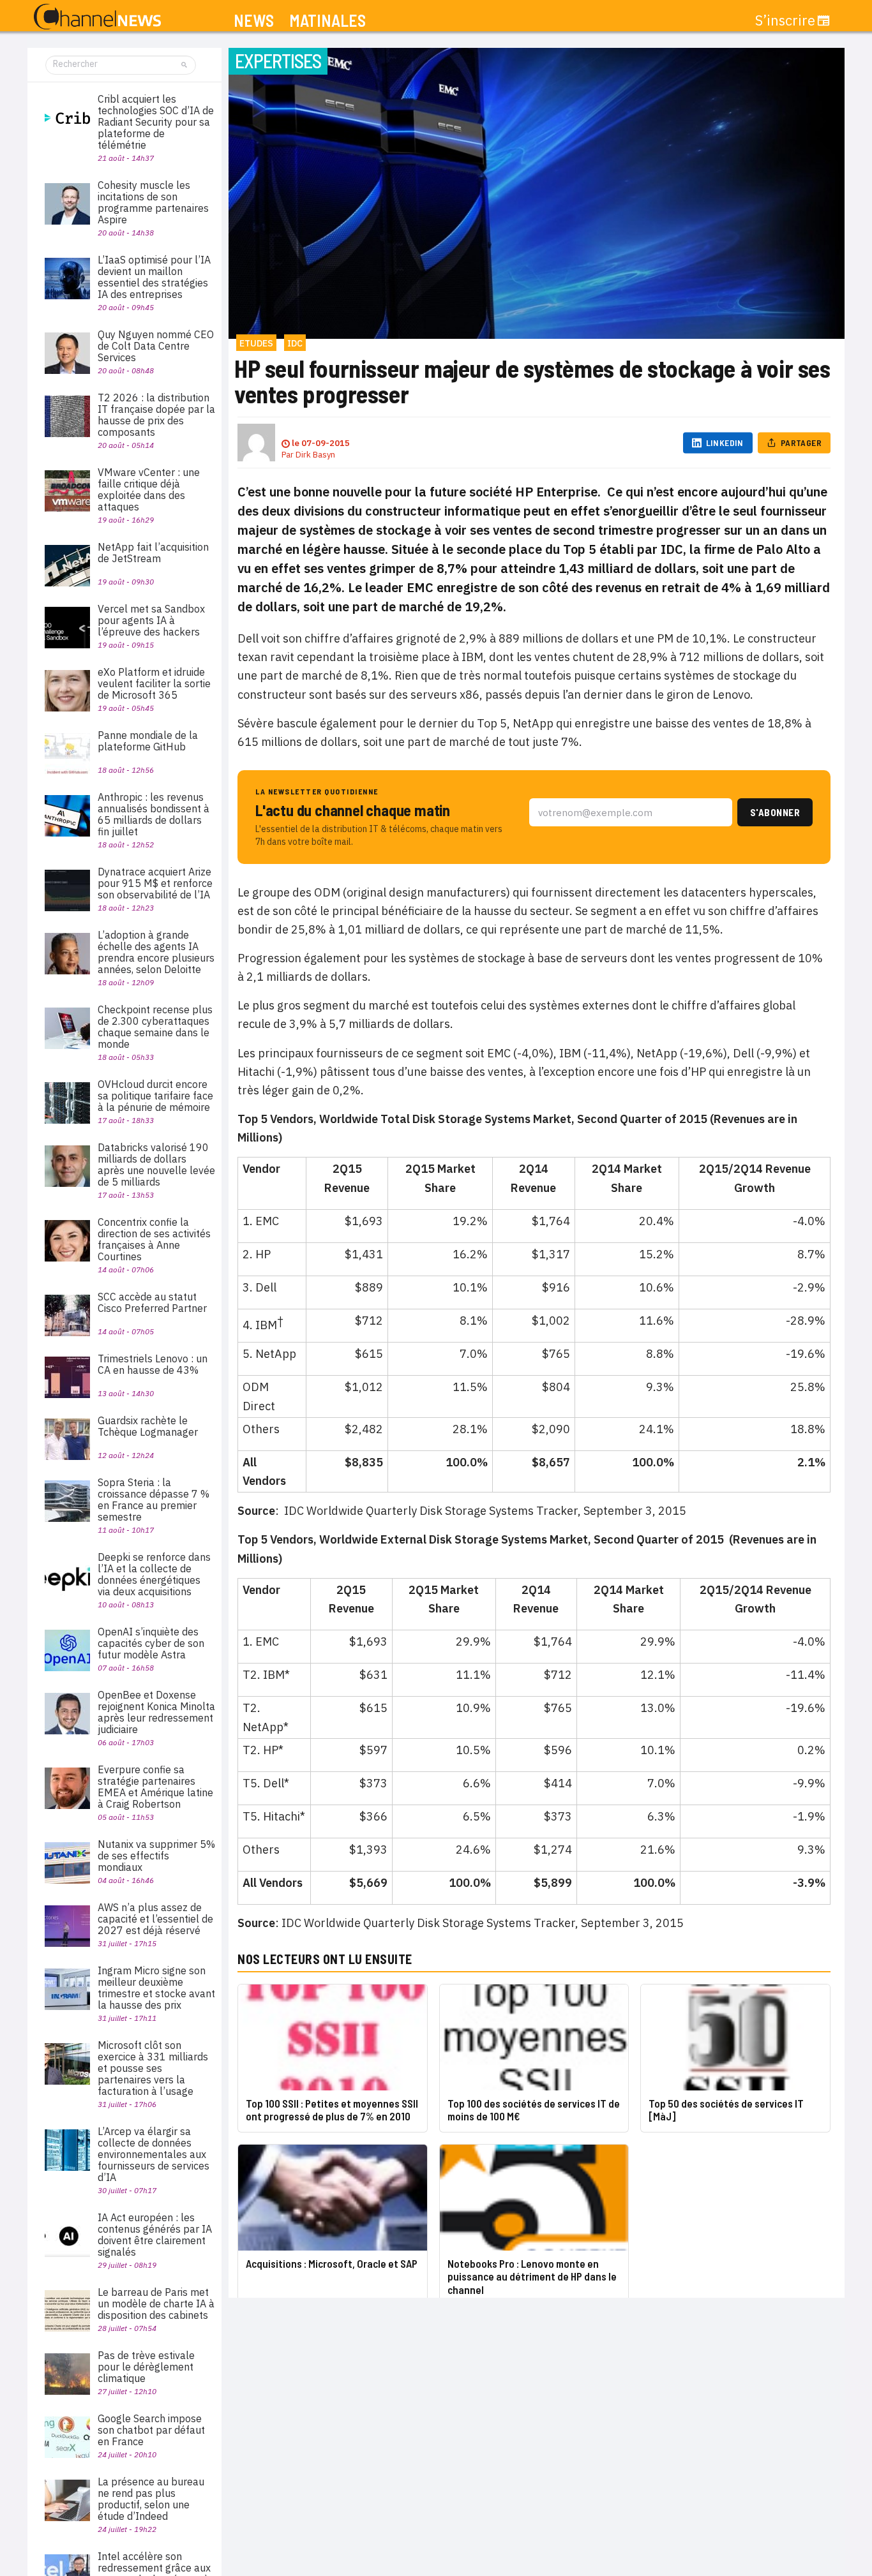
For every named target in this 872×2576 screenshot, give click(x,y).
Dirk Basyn (315, 455)
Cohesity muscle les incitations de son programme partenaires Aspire (153, 202)
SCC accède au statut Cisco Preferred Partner (152, 1302)
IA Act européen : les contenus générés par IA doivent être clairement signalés (155, 2235)
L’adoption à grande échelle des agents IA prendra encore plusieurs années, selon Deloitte (156, 952)
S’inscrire (785, 20)
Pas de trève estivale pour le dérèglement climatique (146, 2367)
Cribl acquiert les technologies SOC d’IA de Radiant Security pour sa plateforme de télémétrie (156, 122)
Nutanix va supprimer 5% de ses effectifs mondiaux (156, 1856)
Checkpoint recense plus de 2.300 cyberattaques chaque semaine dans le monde (155, 1027)
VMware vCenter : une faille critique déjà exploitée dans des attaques (149, 489)
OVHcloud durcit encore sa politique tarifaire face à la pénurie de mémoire (155, 1096)
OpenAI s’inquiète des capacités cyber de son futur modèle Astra (151, 1643)
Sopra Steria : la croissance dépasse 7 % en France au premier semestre (154, 1500)
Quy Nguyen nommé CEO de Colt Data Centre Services (156, 346)
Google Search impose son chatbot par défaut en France (151, 2430)
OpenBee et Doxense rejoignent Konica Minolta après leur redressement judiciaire (156, 1712)
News (254, 21)
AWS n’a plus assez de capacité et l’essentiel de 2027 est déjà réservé (155, 1919)
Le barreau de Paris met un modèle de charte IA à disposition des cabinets (156, 2304)
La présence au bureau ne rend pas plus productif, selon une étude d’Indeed (151, 2499)
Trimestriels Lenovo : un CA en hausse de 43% (153, 1364)
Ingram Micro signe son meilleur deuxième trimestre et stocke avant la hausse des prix (156, 1988)
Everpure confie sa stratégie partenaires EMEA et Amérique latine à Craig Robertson (155, 1787)
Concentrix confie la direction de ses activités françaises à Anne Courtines (154, 1239)
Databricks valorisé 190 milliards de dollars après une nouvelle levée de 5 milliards (156, 1165)
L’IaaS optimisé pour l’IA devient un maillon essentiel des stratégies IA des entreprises (154, 277)
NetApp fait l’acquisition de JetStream (153, 553)
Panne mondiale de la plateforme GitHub (148, 741)
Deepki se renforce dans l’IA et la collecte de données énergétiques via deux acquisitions (154, 1574)
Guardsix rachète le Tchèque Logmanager (148, 1426)
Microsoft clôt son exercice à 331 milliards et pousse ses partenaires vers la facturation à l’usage (153, 2068)
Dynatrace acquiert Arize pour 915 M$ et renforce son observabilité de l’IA (155, 883)
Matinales (327, 21)
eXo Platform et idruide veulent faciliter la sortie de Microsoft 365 (154, 683)
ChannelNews (97, 17)
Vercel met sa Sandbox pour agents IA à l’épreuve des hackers (151, 620)
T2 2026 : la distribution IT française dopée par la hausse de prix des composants (156, 415)
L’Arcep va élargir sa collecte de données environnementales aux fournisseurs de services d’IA (154, 2154)
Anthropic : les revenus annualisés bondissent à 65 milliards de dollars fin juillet (154, 814)
